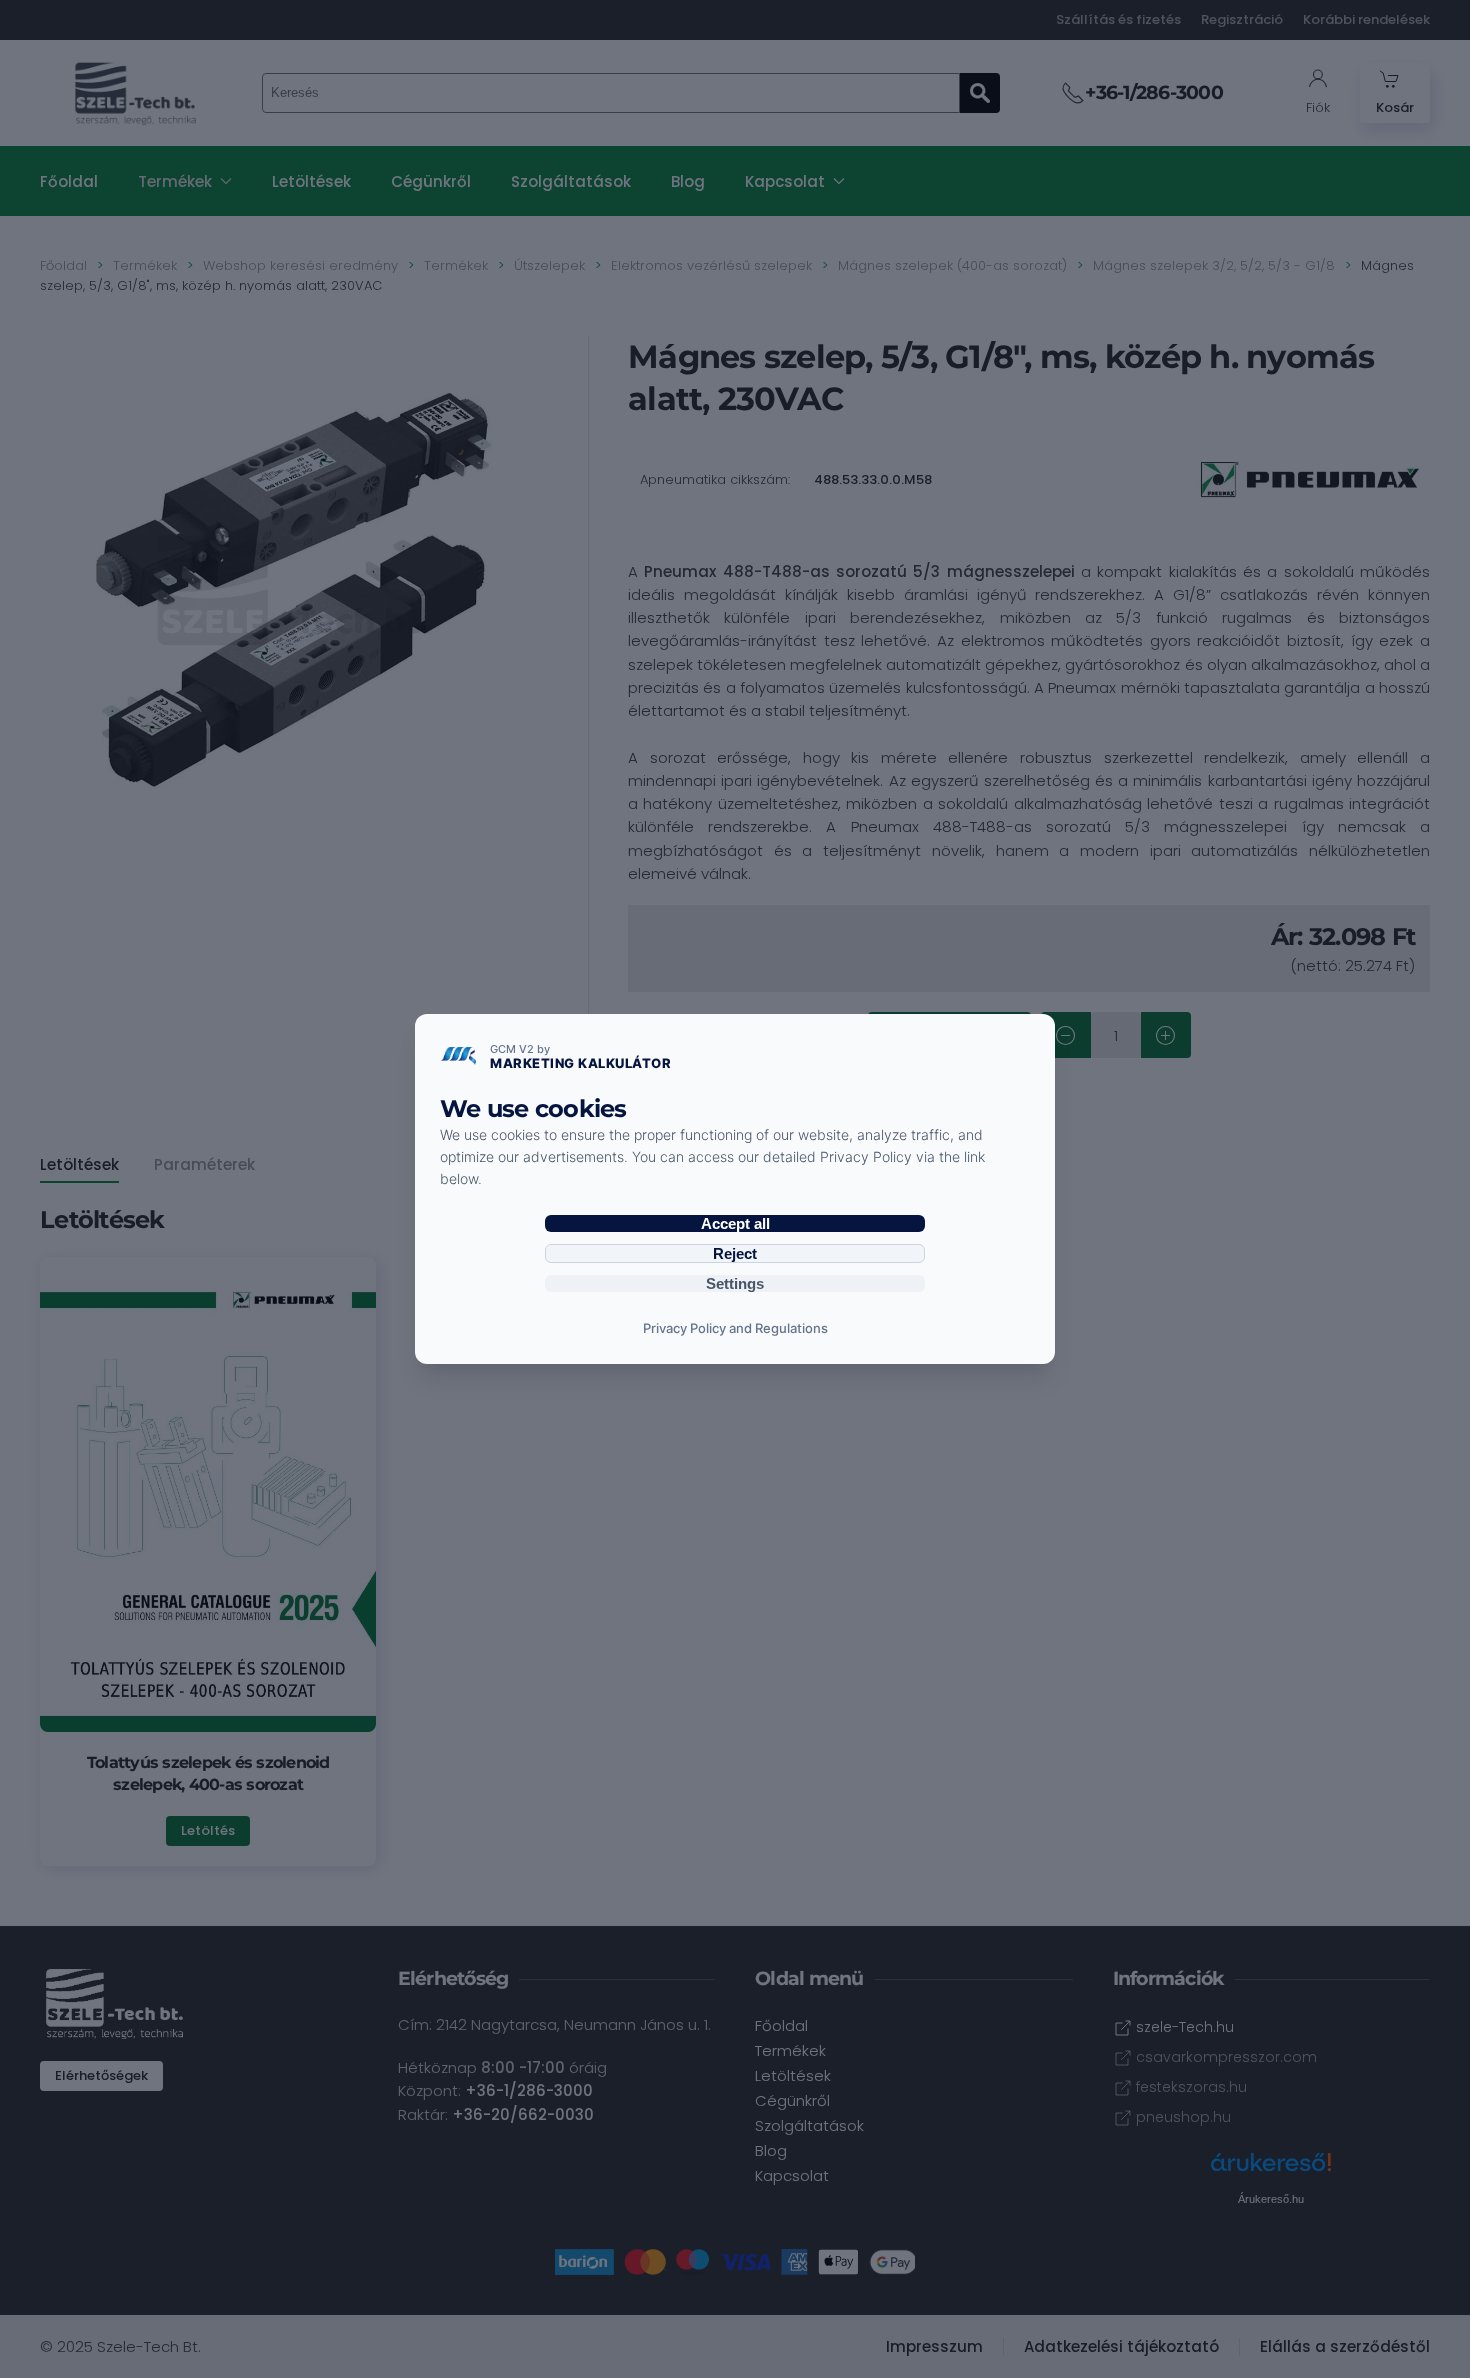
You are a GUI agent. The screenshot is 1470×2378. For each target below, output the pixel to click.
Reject (735, 1253)
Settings (735, 1283)
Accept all (735, 1223)
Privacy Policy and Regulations (735, 1328)
